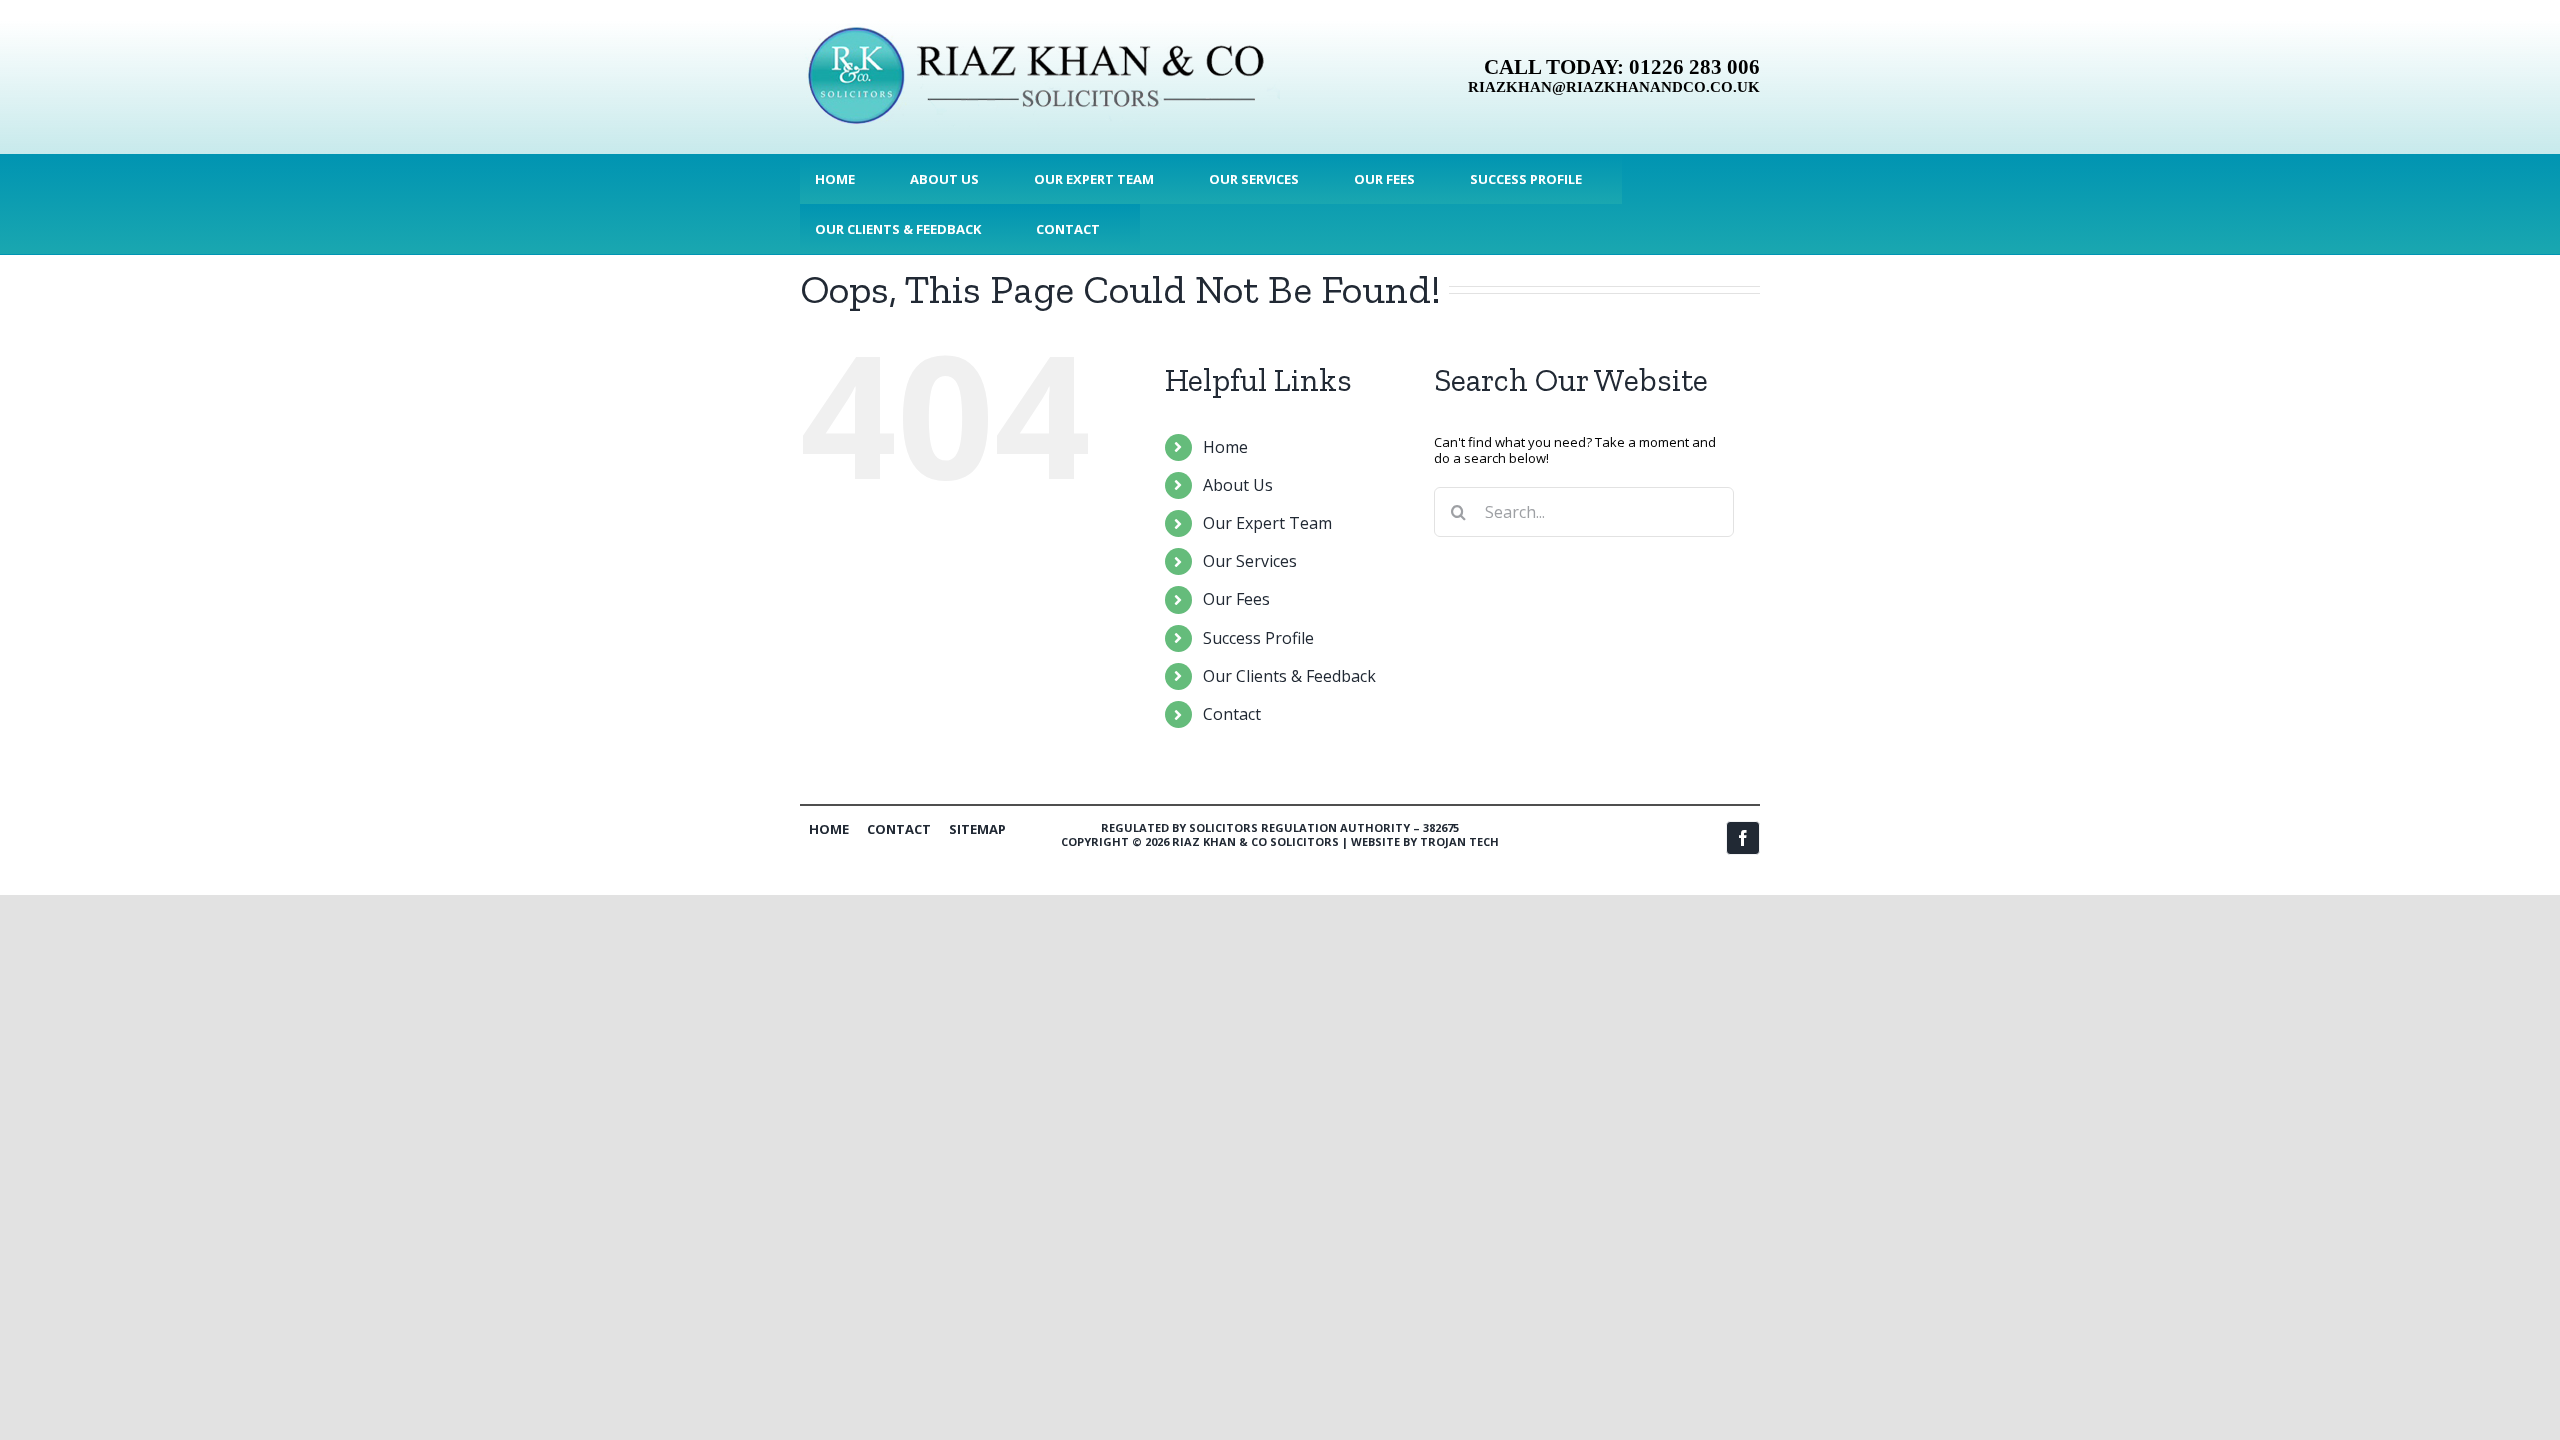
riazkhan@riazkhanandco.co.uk (1614, 87)
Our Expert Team (1267, 523)
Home (1225, 447)
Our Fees (1236, 599)
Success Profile (1258, 638)
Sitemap (977, 829)
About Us (1238, 485)
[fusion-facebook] (1743, 838)
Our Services (1250, 561)
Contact (1232, 714)
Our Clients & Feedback (1289, 676)
